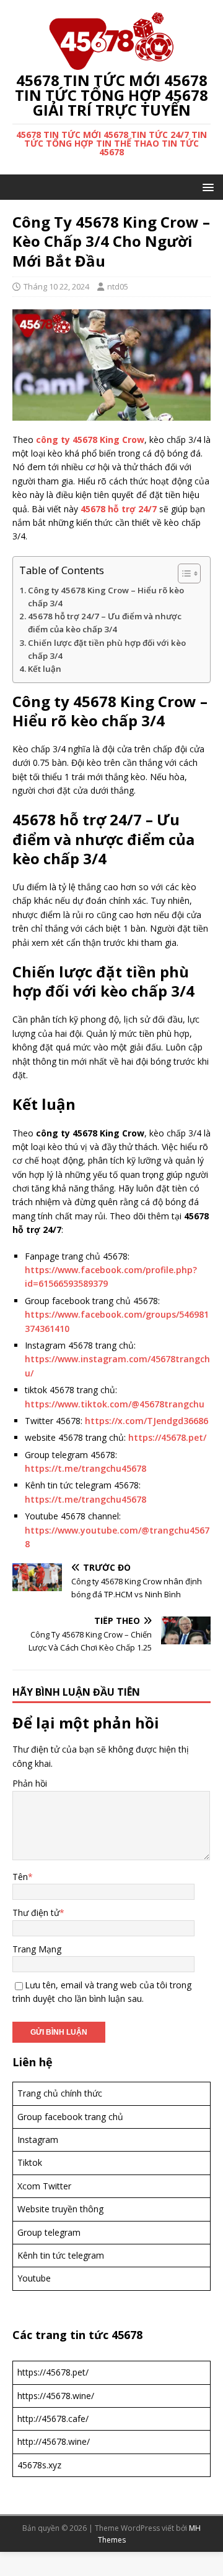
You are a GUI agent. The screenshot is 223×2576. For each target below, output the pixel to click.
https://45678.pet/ (167, 1437)
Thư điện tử (36, 1913)
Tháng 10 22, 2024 (56, 286)
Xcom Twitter (44, 2186)
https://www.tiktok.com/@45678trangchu (115, 1404)
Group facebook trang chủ (70, 2117)
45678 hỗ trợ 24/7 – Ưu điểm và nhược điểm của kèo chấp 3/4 (105, 623)
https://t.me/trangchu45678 (85, 1468)
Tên (20, 1877)
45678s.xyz (39, 2465)
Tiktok (30, 2162)
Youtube (34, 2278)
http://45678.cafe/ (53, 2419)
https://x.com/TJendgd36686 (146, 1421)
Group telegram (49, 2232)
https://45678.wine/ (56, 2396)
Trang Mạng (37, 1949)
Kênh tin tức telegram (61, 2255)
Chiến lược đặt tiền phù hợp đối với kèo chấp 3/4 (107, 649)
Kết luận (45, 669)
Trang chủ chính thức (60, 2093)
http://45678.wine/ (54, 2441)
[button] (206, 187)
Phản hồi (30, 1783)
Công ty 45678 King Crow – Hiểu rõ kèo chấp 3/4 (106, 597)
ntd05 (118, 286)
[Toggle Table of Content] (183, 573)
